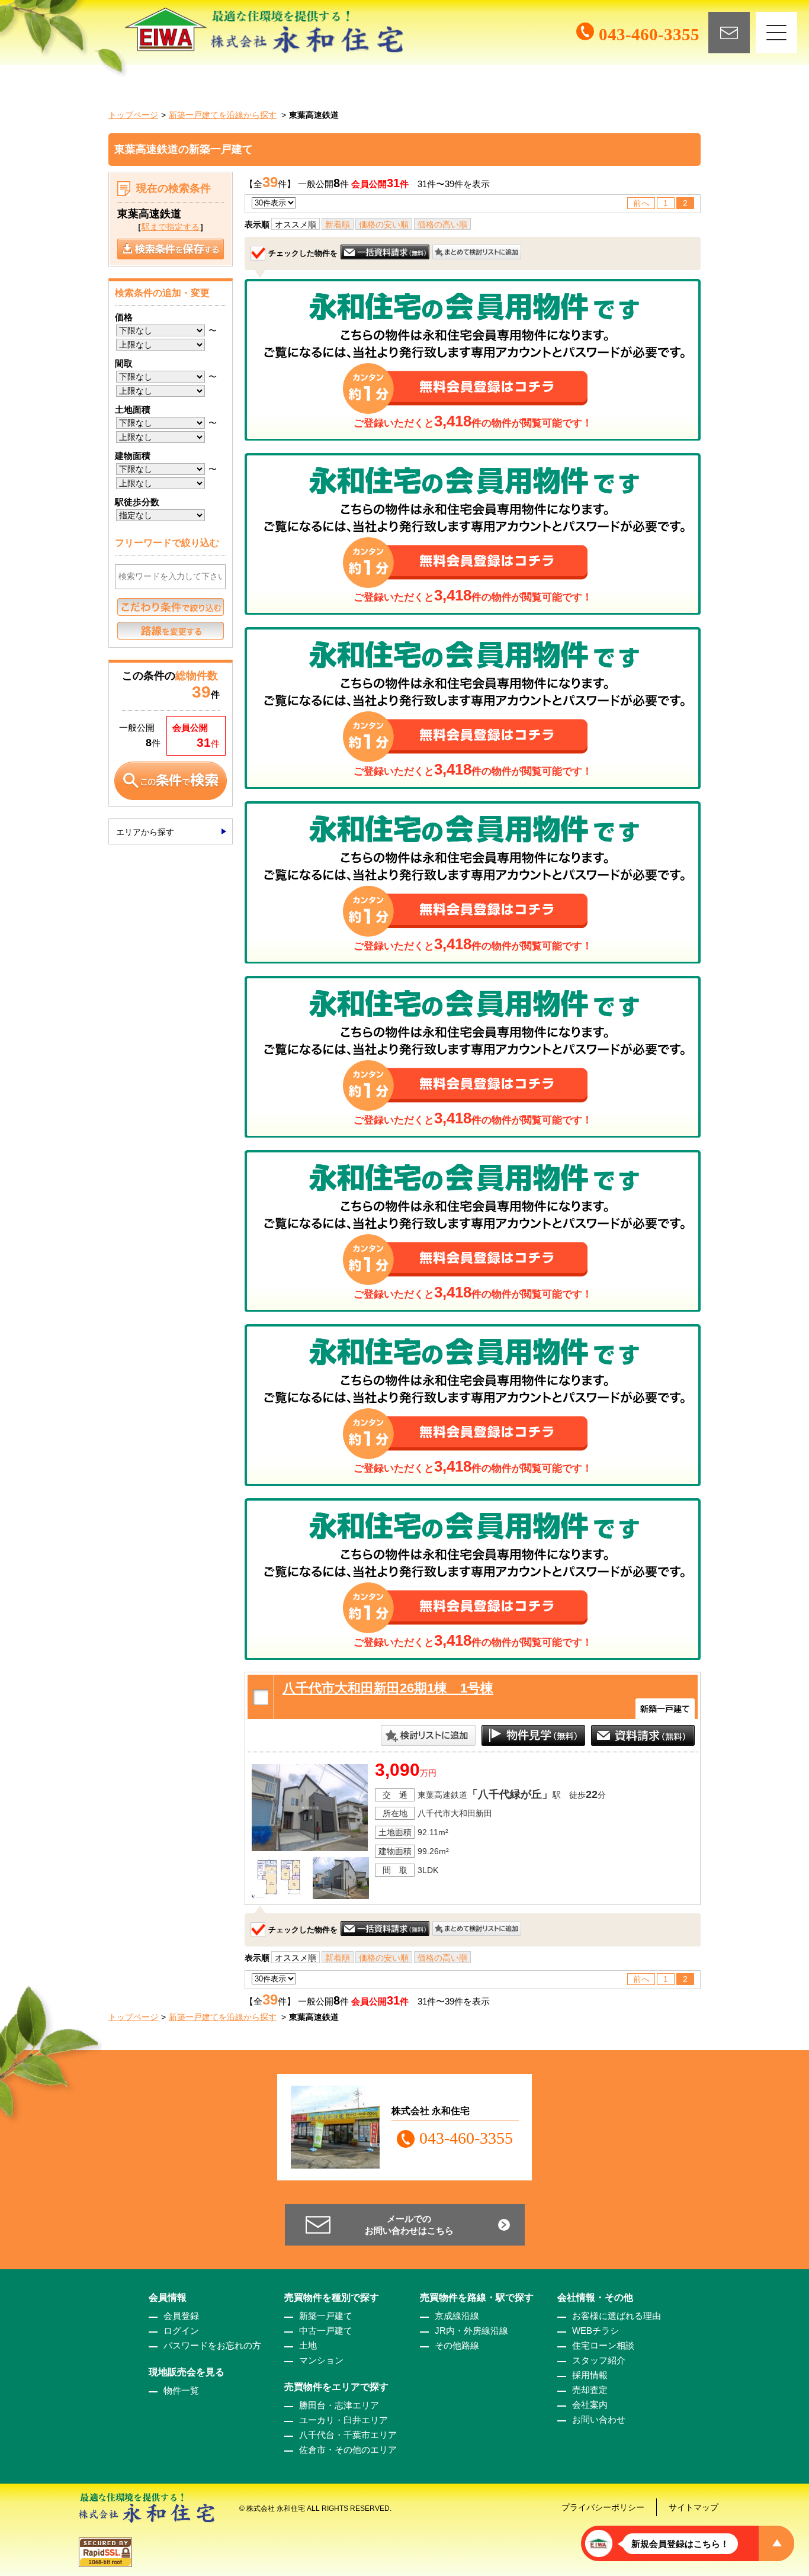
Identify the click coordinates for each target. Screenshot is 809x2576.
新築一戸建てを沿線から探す (223, 115)
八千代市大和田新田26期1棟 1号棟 (388, 1688)
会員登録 (181, 2316)
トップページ (133, 115)
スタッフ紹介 (599, 2360)
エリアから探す (145, 832)
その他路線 (457, 2345)
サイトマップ (694, 2507)
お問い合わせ (599, 2419)
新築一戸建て (326, 2316)
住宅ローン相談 (603, 2345)
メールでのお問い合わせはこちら (409, 2225)
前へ (641, 203)
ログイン (181, 2331)
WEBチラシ (595, 2331)
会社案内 (590, 2405)
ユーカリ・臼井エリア (343, 2420)
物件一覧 (181, 2390)
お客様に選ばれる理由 (617, 2316)
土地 (308, 2345)
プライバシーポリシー (603, 2507)
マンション (321, 2360)
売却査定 (590, 2390)
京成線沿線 (457, 2316)
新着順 (338, 224)
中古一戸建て (326, 2331)
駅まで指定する (171, 227)
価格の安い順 (384, 224)
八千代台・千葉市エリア (348, 2435)
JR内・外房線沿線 (471, 2331)
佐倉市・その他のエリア (348, 2450)
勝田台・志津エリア (339, 2405)
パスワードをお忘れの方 (212, 2345)
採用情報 (590, 2375)
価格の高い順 (442, 224)
